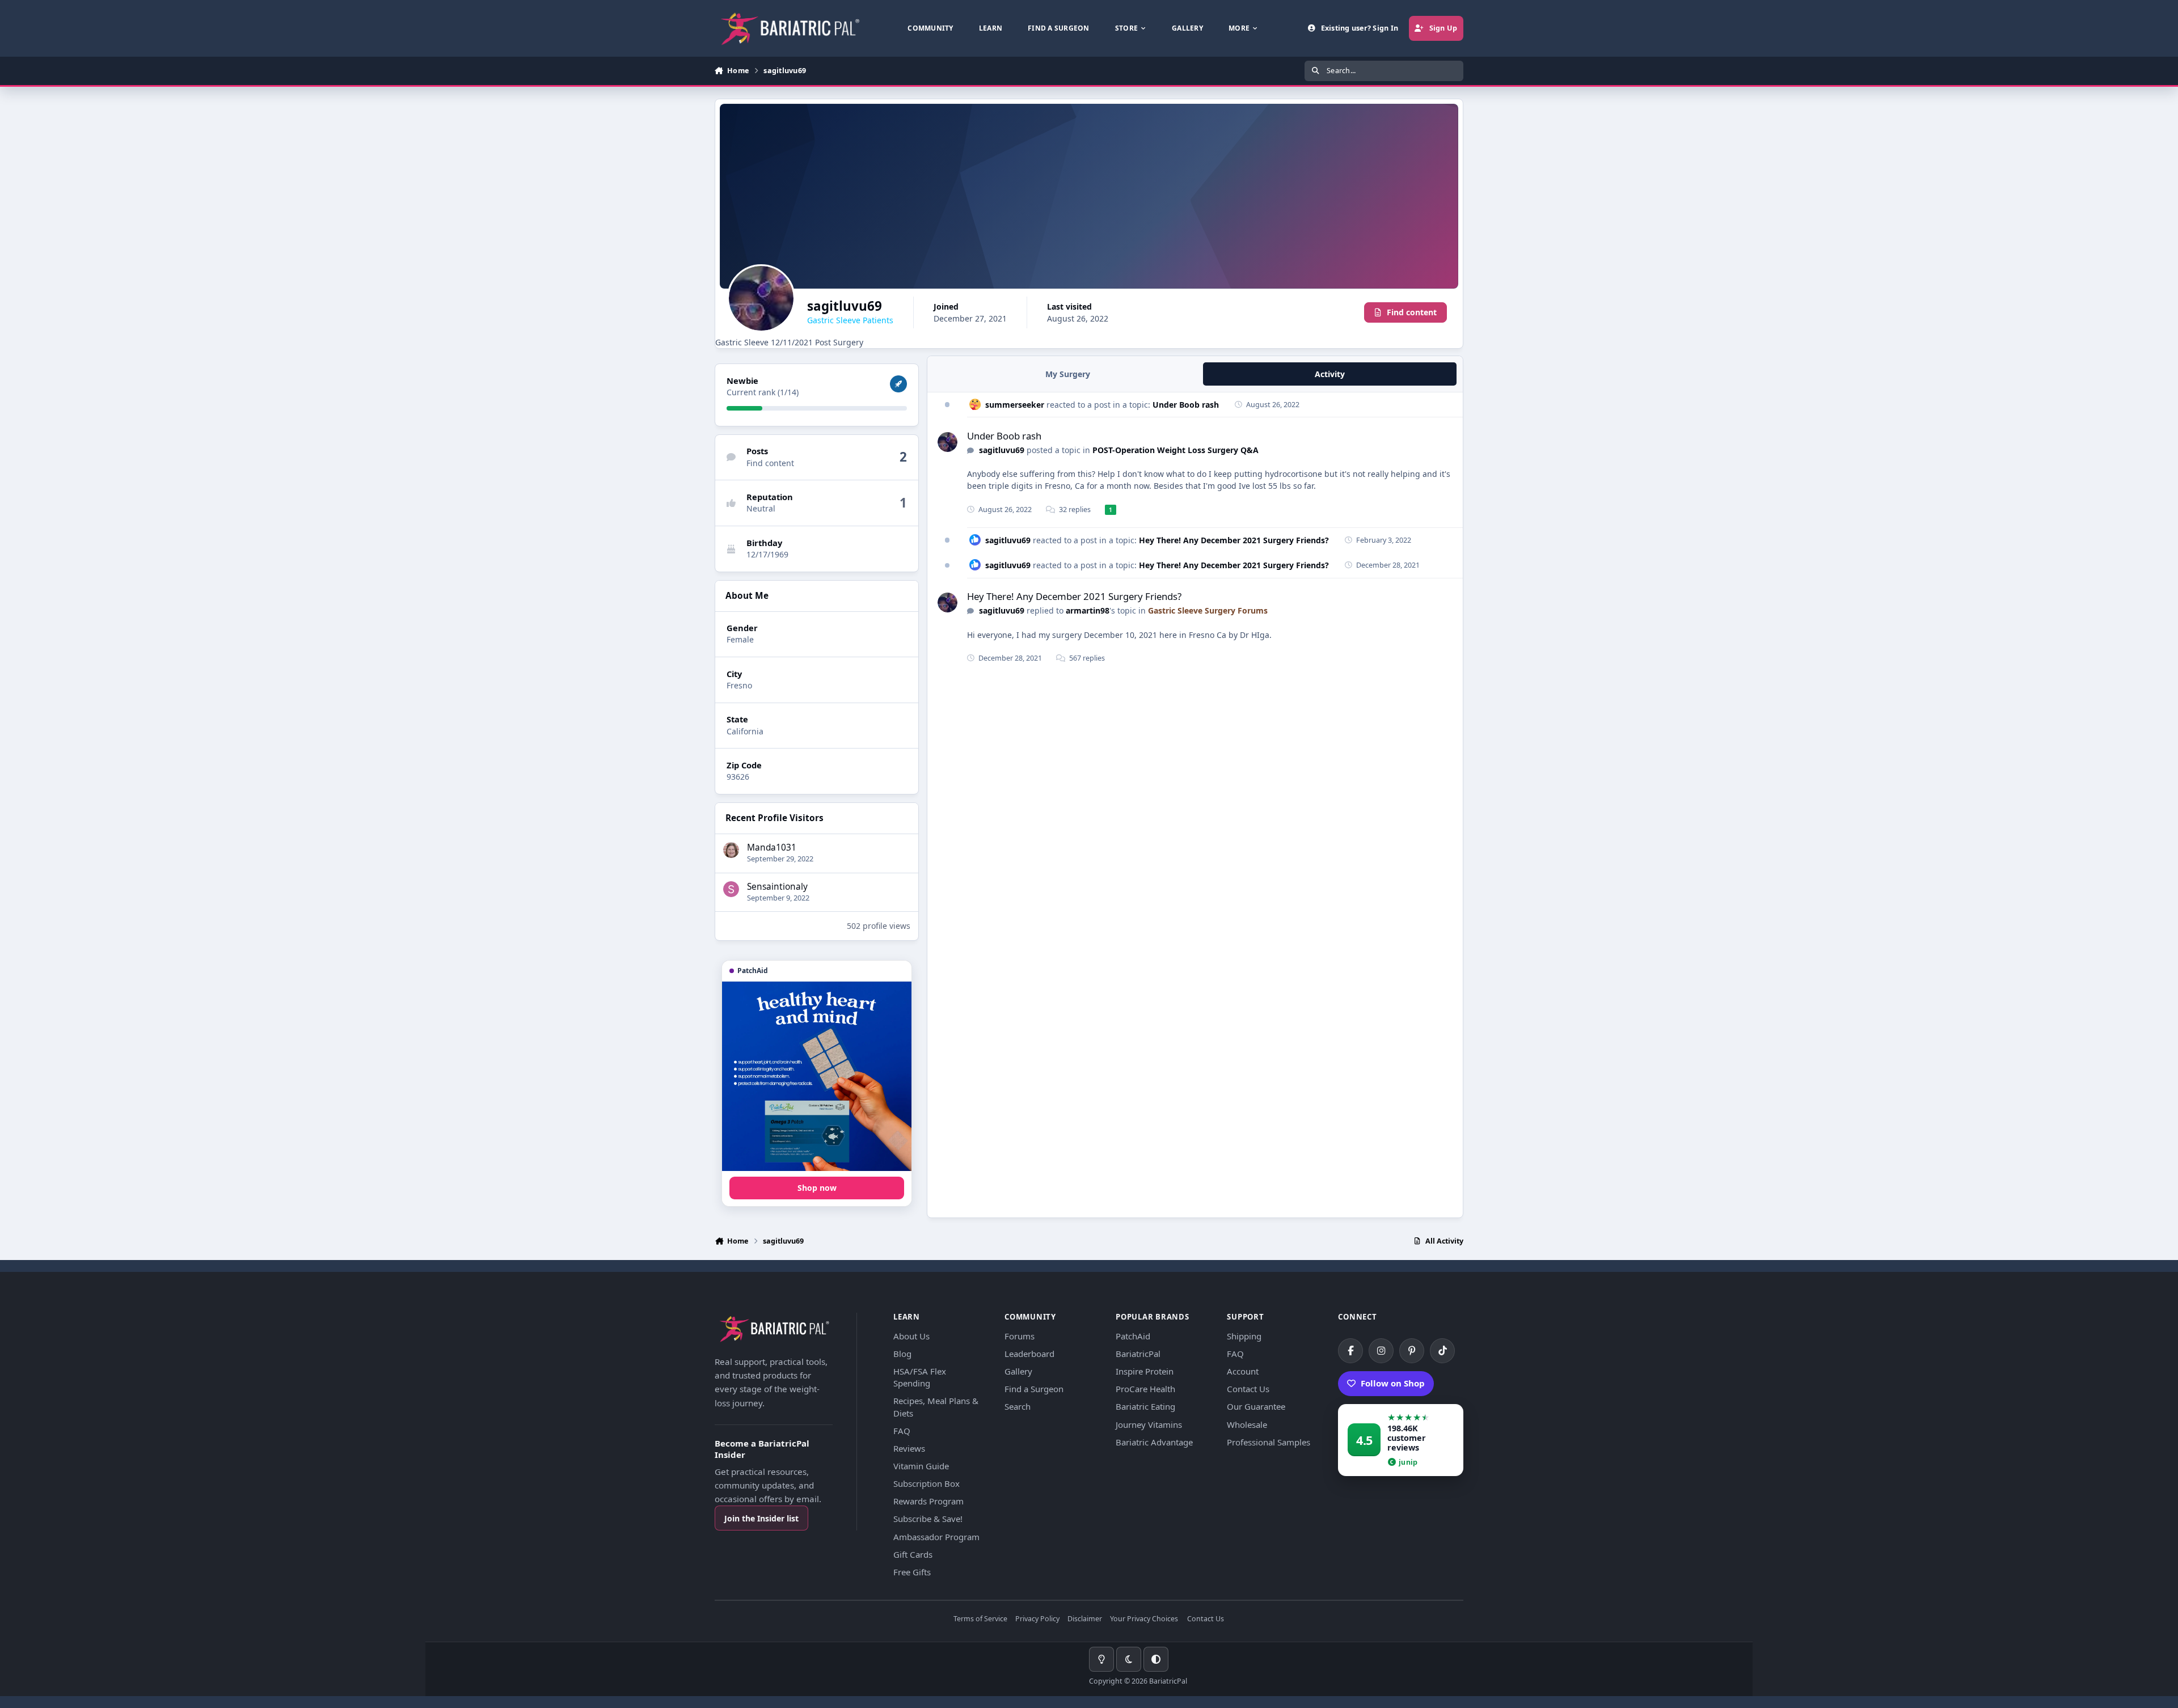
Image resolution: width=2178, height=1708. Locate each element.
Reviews (909, 1448)
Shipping (1244, 1336)
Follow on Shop (1393, 1383)
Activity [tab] (1330, 374)
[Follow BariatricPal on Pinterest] (1412, 1351)
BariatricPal (1138, 1354)
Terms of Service (980, 1619)
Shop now (817, 1188)
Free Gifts (912, 1572)
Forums (1020, 1336)
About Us (911, 1336)
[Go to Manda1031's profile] (731, 850)
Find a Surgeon (1034, 1389)
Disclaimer (1085, 1619)
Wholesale (1247, 1424)
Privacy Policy (1037, 1619)
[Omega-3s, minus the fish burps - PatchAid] (817, 1076)
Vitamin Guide (921, 1466)
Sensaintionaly (777, 887)
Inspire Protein (1145, 1371)
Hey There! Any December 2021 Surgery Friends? (1234, 540)
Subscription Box (927, 1483)
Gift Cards (913, 1554)
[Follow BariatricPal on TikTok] (1442, 1351)
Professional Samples (1269, 1442)
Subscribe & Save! (928, 1519)
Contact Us (1248, 1389)
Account (1243, 1371)
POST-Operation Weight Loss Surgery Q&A (1175, 450)
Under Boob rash (1186, 405)
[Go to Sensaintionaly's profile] (731, 889)
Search (1018, 1406)
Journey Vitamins (1149, 1424)
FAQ (902, 1431)
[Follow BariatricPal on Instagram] (1381, 1351)
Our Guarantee (1256, 1406)
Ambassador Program (936, 1537)
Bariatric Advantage (1154, 1442)
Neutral (761, 508)
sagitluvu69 (1002, 450)
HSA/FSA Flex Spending (920, 1377)
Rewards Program (928, 1501)
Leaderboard (1029, 1354)
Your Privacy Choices (1144, 1619)
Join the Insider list (761, 1518)
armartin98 (1088, 610)
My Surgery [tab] (1068, 374)
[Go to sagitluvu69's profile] (947, 442)
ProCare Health (1145, 1389)
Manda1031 (772, 847)
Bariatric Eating (1145, 1406)
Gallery (1018, 1371)
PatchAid (1133, 1336)
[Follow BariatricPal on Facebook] (1350, 1351)
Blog (902, 1354)
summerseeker (1015, 405)
